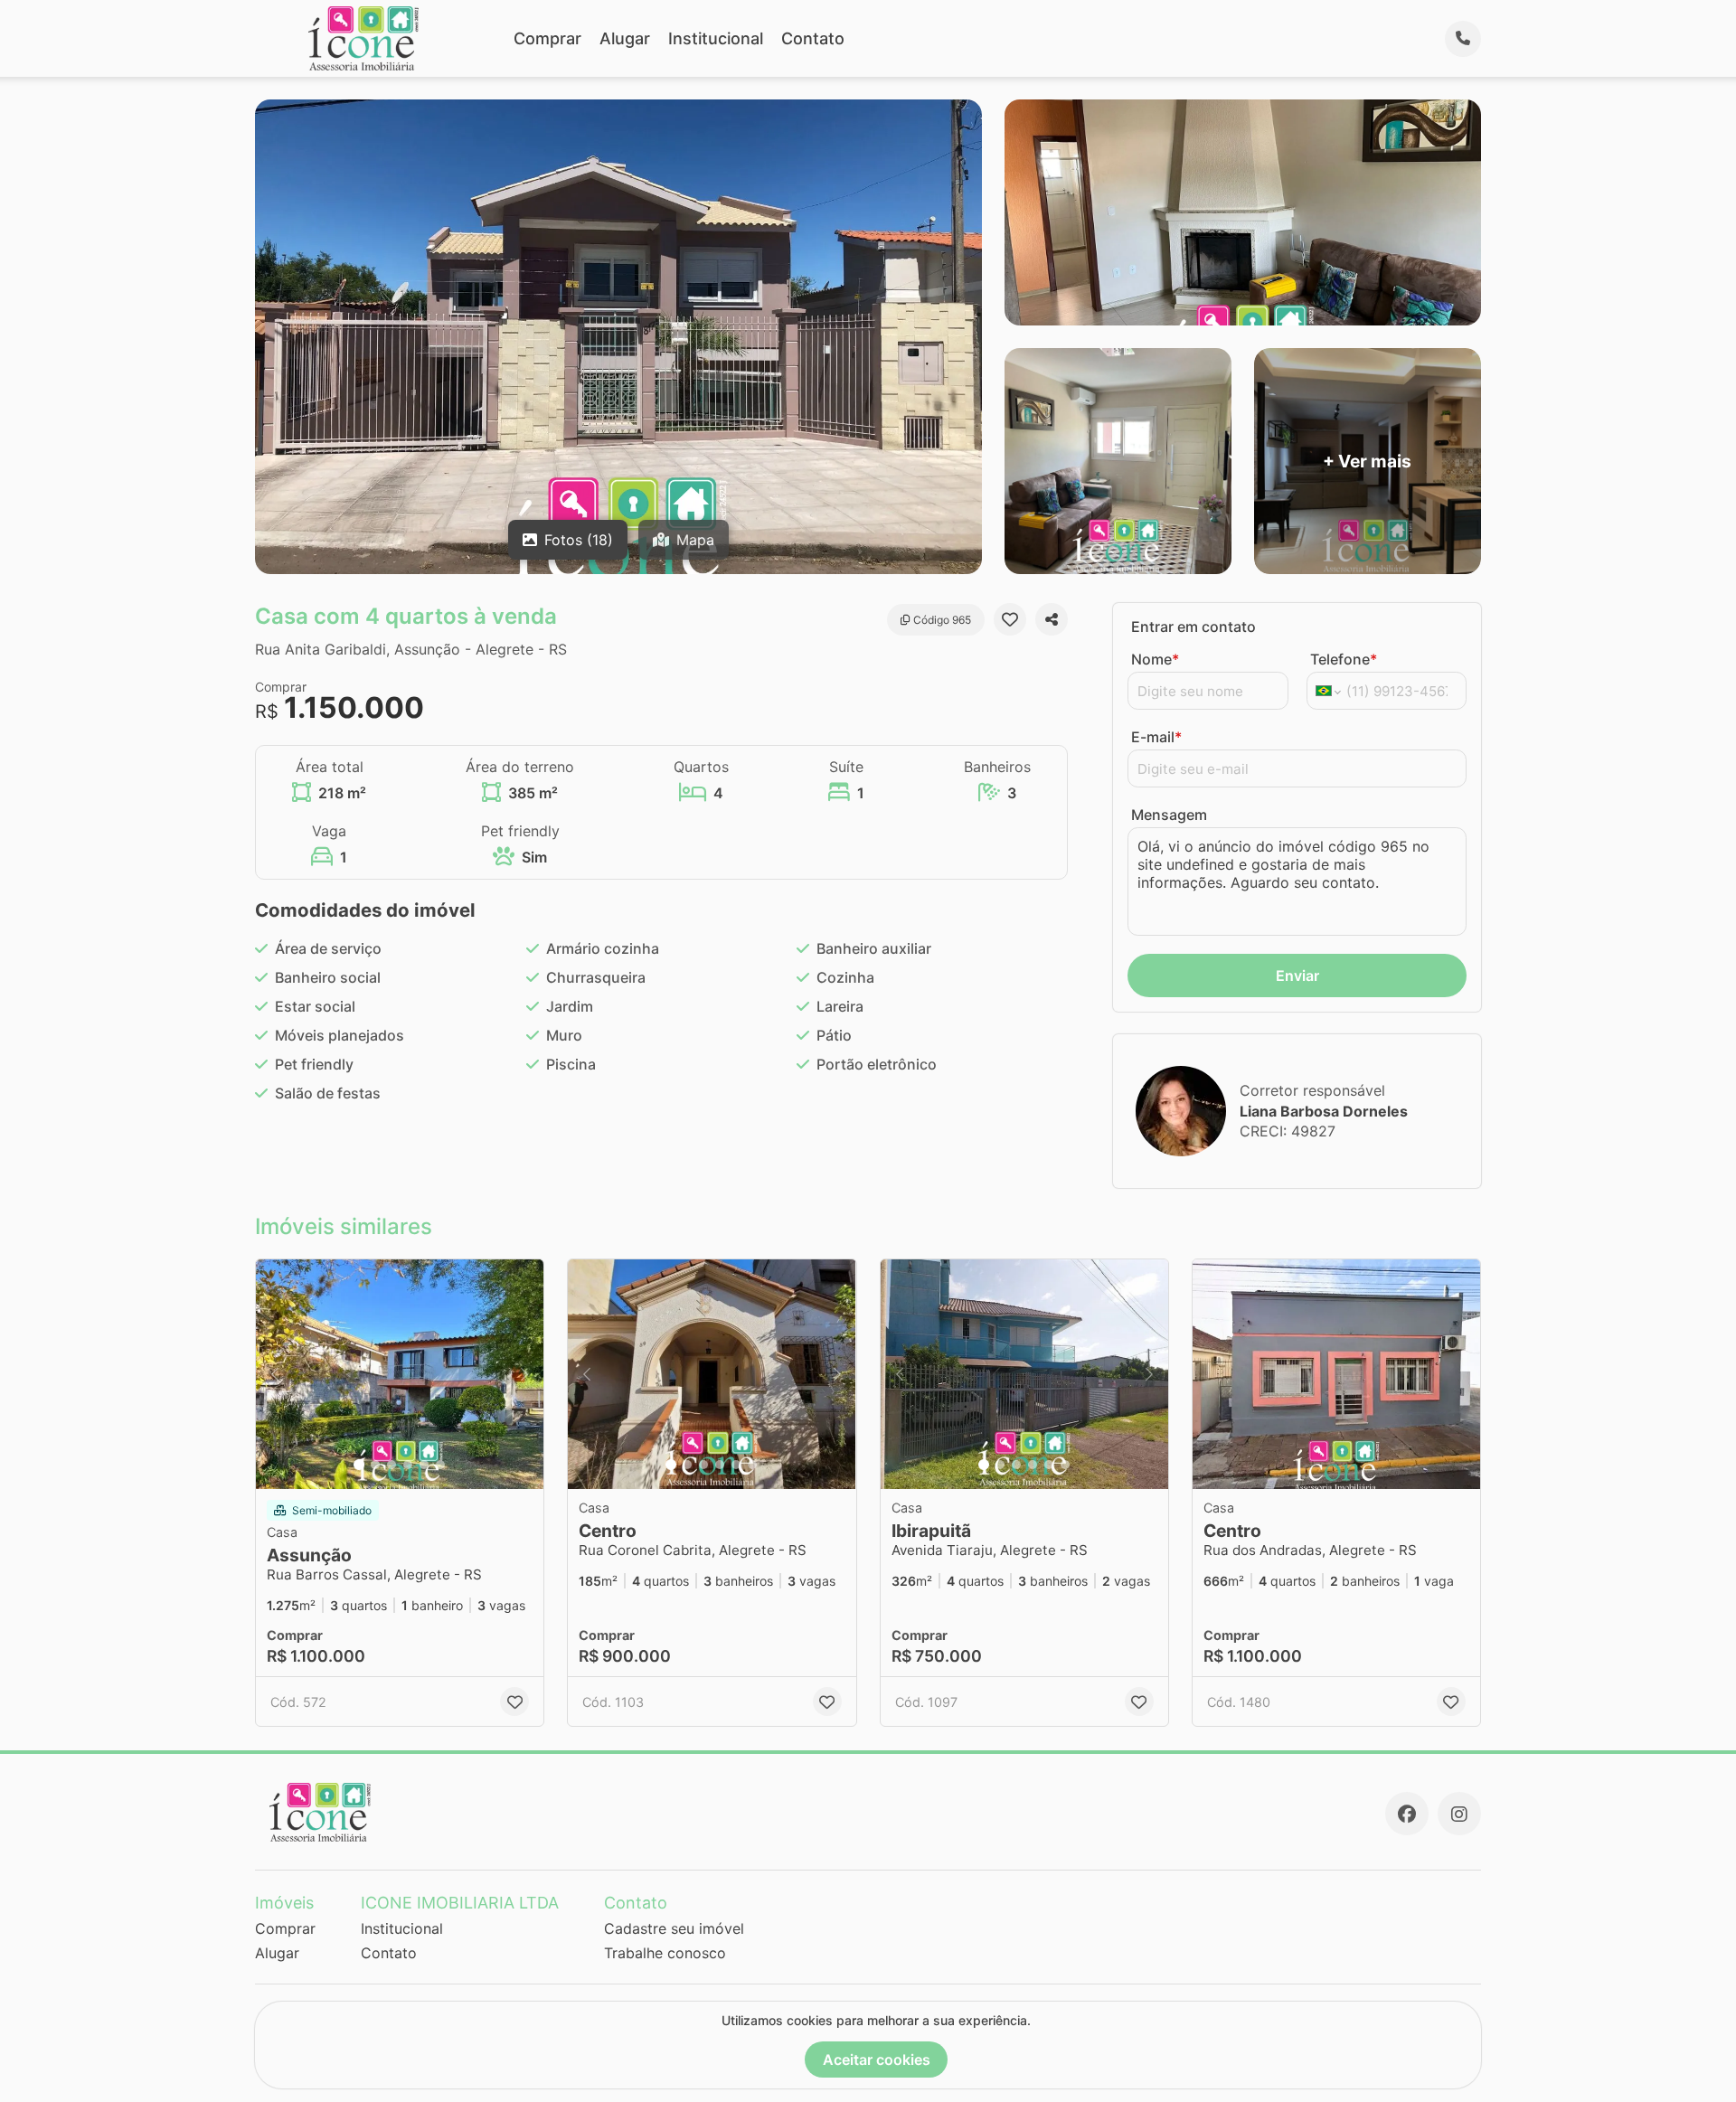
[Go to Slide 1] (359, 1465)
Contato (813, 38)
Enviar (1297, 976)
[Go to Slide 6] (440, 1465)
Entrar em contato (1193, 627)
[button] (400, 1375)
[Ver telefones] (1463, 39)
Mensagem (1169, 815)
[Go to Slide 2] (375, 1465)
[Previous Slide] (275, 1375)
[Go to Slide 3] (392, 1465)
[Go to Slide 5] (424, 1465)
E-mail (1156, 737)
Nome (1155, 659)
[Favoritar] (1010, 619)
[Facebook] (1407, 1814)
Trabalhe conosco (665, 1953)
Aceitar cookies (877, 2060)
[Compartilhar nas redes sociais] (1052, 619)
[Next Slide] (524, 1375)
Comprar (547, 38)
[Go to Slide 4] (408, 1465)
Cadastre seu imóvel (674, 1928)
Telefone (1344, 659)
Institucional (716, 38)
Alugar (625, 38)
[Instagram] (1459, 1814)
